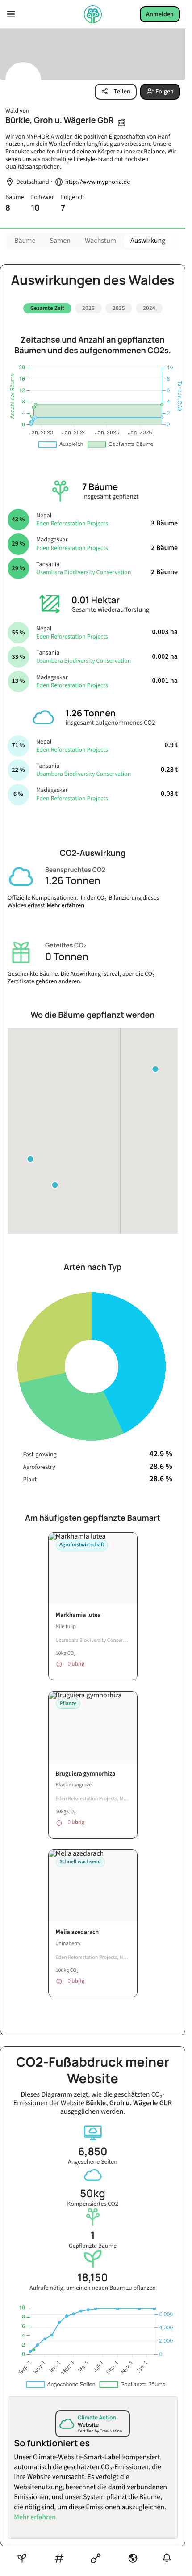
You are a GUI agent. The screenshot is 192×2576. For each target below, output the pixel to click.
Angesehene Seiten (93, 2152)
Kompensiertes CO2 (93, 2194)
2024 (149, 308)
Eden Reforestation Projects (72, 520)
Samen (60, 241)
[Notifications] (167, 2558)
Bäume (25, 241)
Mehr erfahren (65, 902)
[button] (155, 1066)
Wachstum (100, 241)
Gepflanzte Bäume (93, 2236)
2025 (119, 308)
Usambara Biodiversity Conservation (83, 569)
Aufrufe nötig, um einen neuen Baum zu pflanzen (93, 2278)
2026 (88, 308)
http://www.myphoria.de (98, 182)
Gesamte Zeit (47, 308)
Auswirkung (148, 241)
